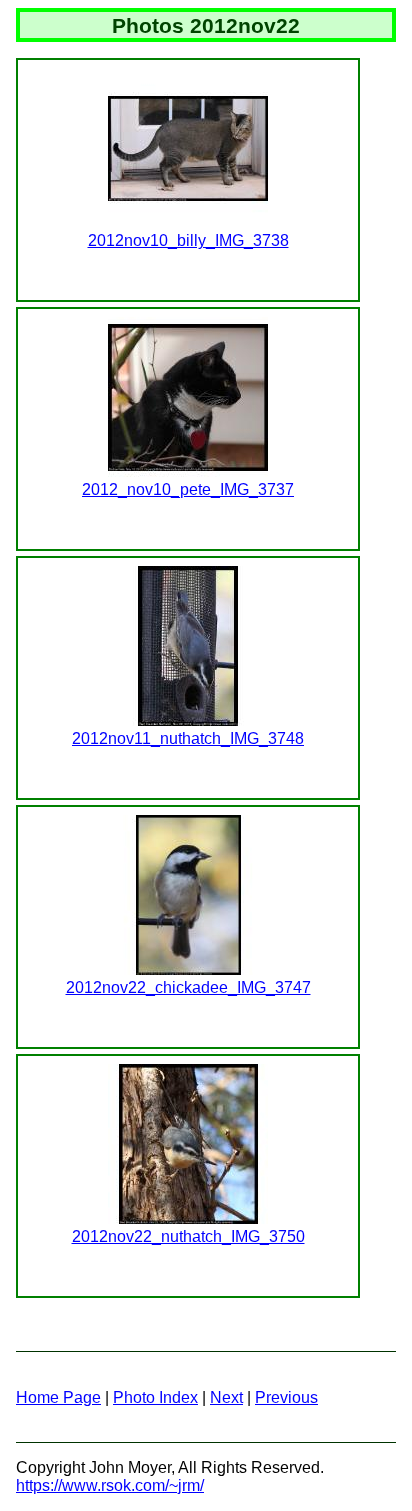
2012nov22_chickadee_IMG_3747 (188, 987)
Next (226, 1397)
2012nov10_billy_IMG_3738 (188, 240)
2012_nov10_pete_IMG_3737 (188, 489)
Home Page (58, 1397)
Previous (286, 1397)
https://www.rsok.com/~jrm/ (110, 1485)
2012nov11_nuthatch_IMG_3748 (188, 738)
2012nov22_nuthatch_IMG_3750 (188, 1236)
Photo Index (155, 1397)
